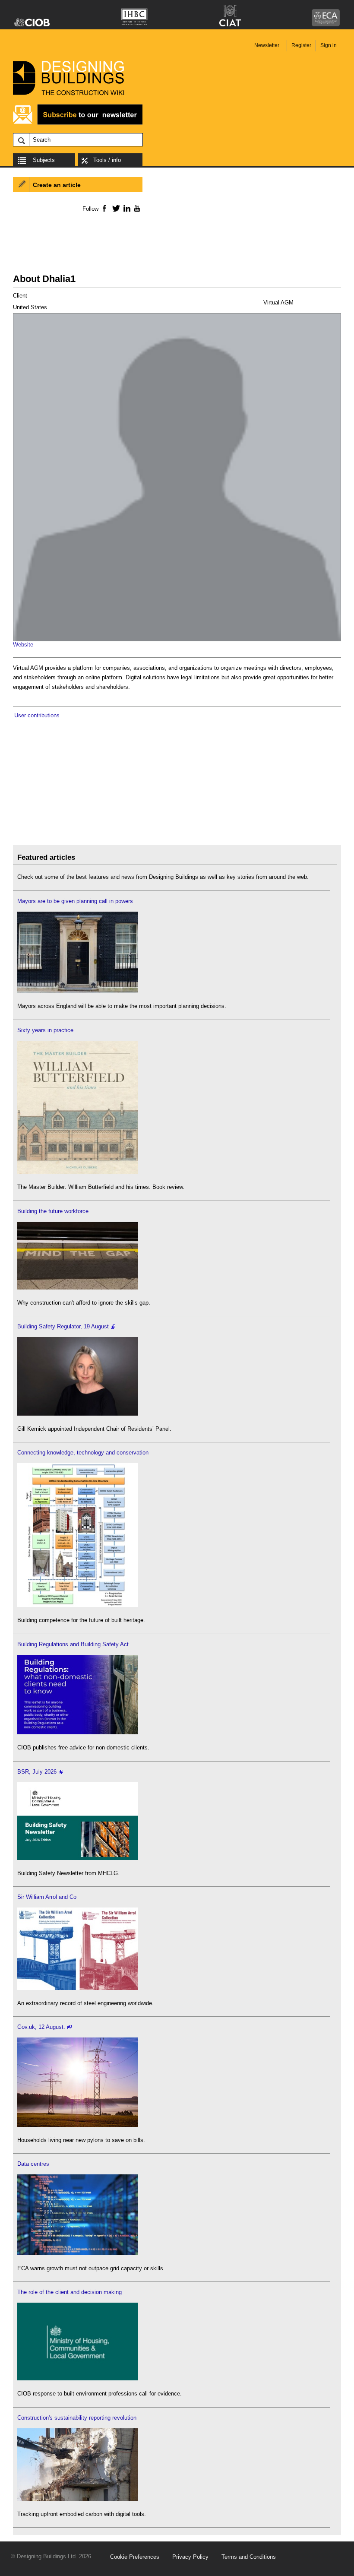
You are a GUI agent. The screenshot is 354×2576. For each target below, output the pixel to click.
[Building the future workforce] (78, 1288)
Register (301, 45)
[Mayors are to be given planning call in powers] (78, 991)
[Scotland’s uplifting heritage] (78, 1988)
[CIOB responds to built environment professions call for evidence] (78, 2378)
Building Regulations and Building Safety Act (73, 1644)
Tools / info (107, 160)
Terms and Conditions (249, 2557)
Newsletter (267, 45)
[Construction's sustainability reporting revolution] (78, 2499)
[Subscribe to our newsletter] (78, 123)
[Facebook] (104, 208)
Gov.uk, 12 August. (41, 2027)
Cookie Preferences (135, 2557)
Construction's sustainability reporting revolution (77, 2418)
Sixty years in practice (45, 1030)
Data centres (33, 2164)
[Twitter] (115, 208)
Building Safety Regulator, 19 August (63, 1326)
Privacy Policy (190, 2557)
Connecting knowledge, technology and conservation (83, 1453)
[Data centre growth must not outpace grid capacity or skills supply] (78, 2253)
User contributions (37, 715)
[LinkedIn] (125, 208)
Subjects (44, 160)
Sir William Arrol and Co (47, 1897)
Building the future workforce (53, 1211)
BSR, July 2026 (37, 1772)
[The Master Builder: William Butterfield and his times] (78, 1172)
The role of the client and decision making (70, 2292)
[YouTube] (136, 208)
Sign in (329, 45)
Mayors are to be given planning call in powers (75, 901)
